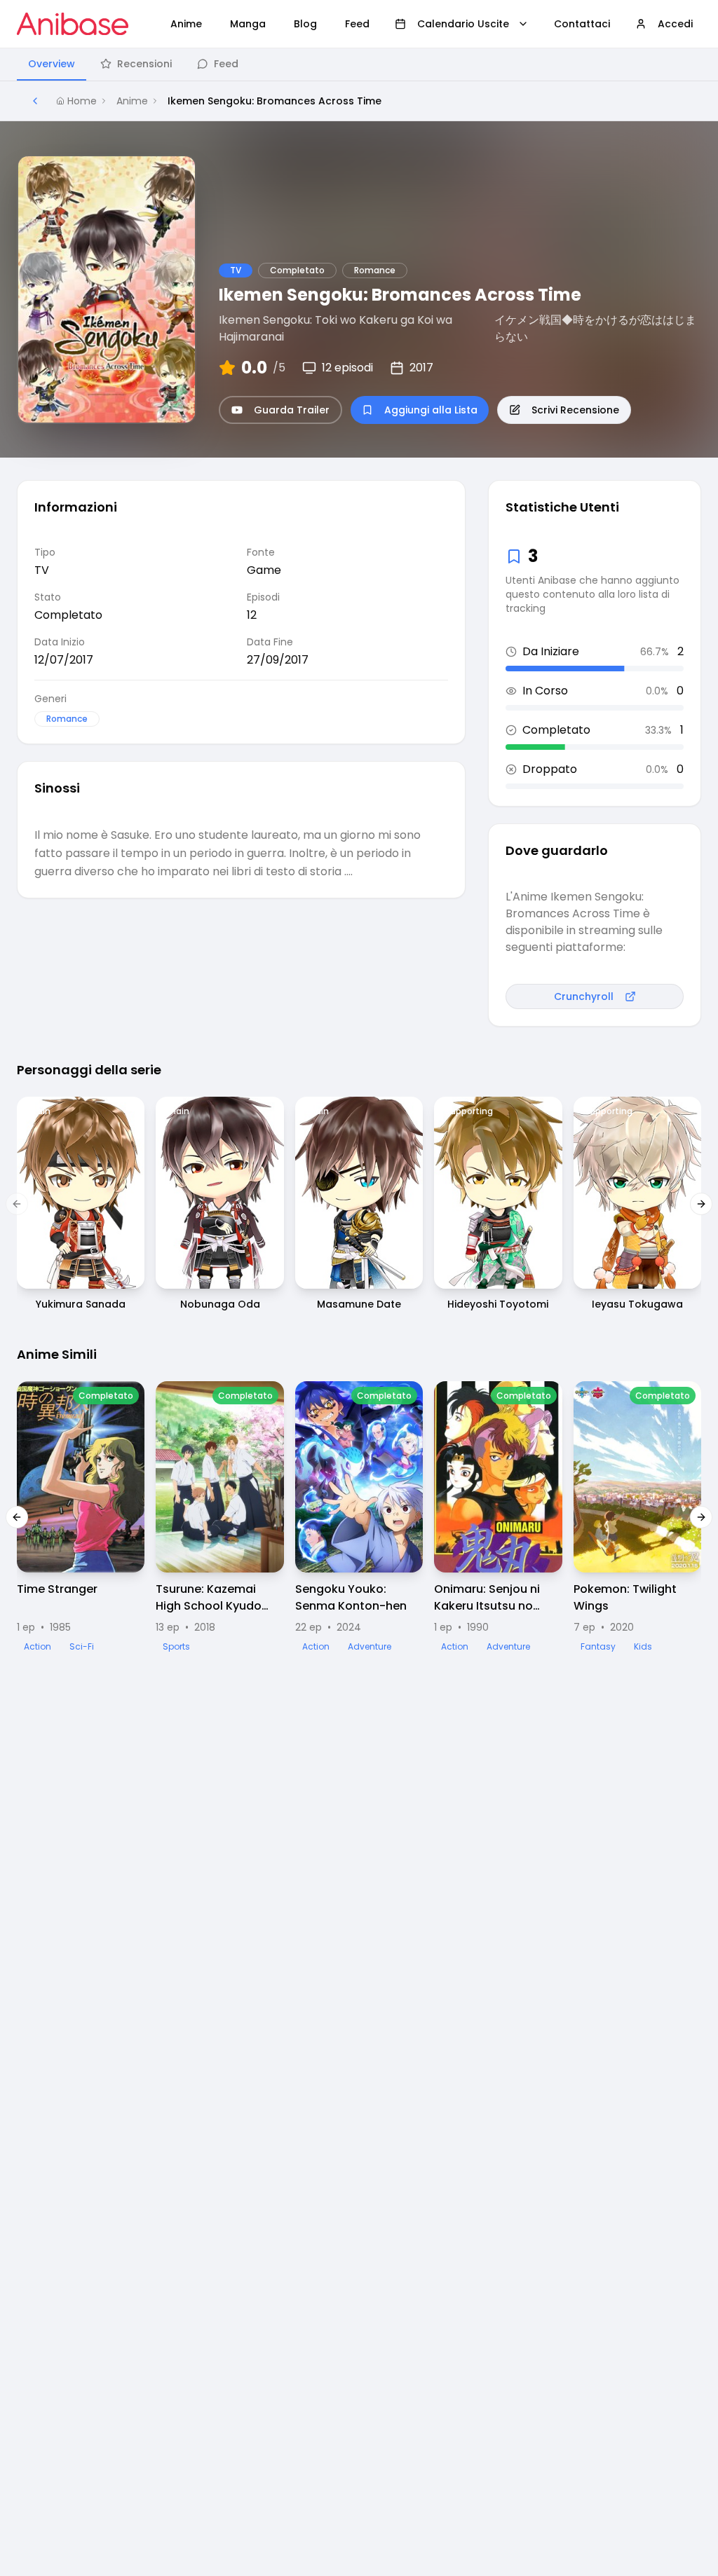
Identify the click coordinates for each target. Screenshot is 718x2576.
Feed (226, 64)
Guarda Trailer (292, 410)
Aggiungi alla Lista (431, 410)
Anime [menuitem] (186, 24)
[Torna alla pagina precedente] (35, 101)
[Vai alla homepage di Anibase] (73, 24)
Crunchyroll (584, 996)
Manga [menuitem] (248, 24)
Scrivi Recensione (575, 410)
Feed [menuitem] (357, 24)
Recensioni (144, 64)
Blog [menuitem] (305, 24)
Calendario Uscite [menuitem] (463, 24)
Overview (52, 64)
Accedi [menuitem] (675, 24)
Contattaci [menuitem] (582, 24)
